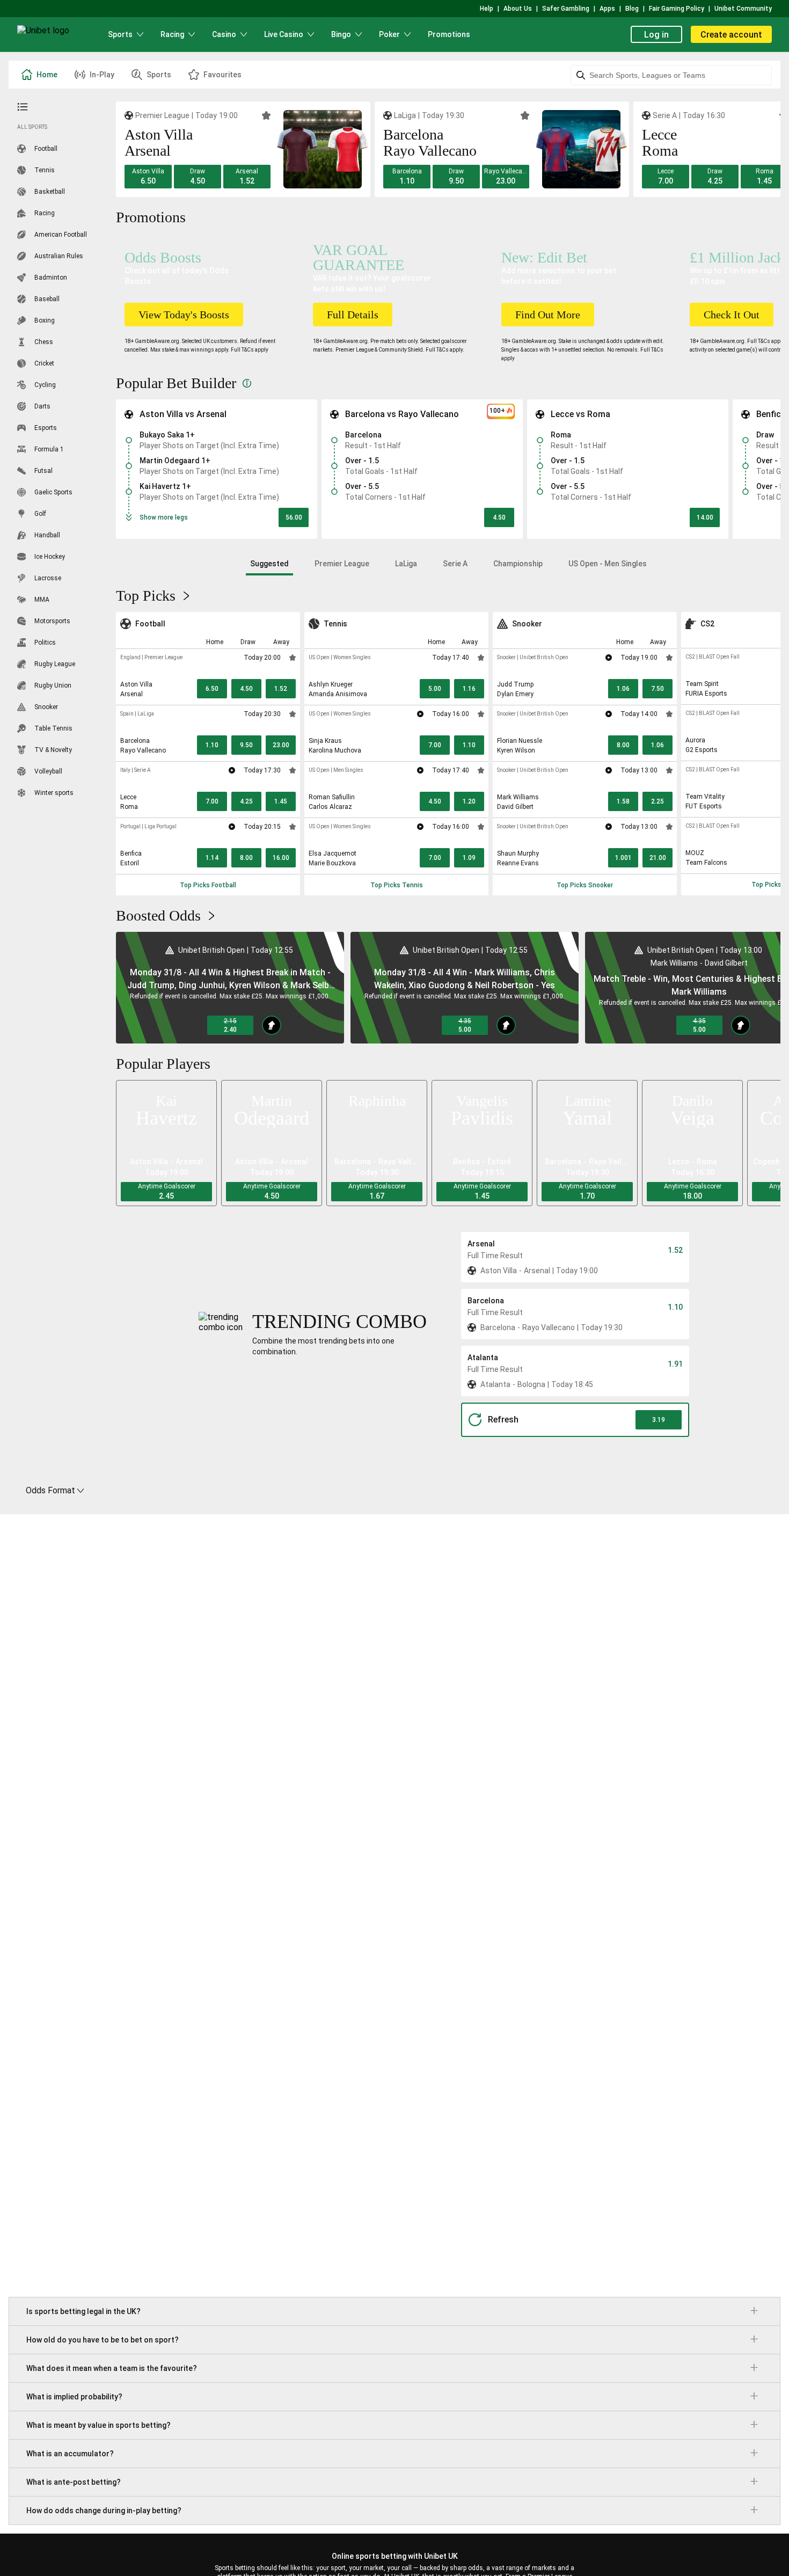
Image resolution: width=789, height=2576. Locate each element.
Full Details (353, 315)
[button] (148, 177)
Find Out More (548, 315)
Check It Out (732, 315)
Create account (731, 35)
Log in (656, 35)
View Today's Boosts (184, 315)
